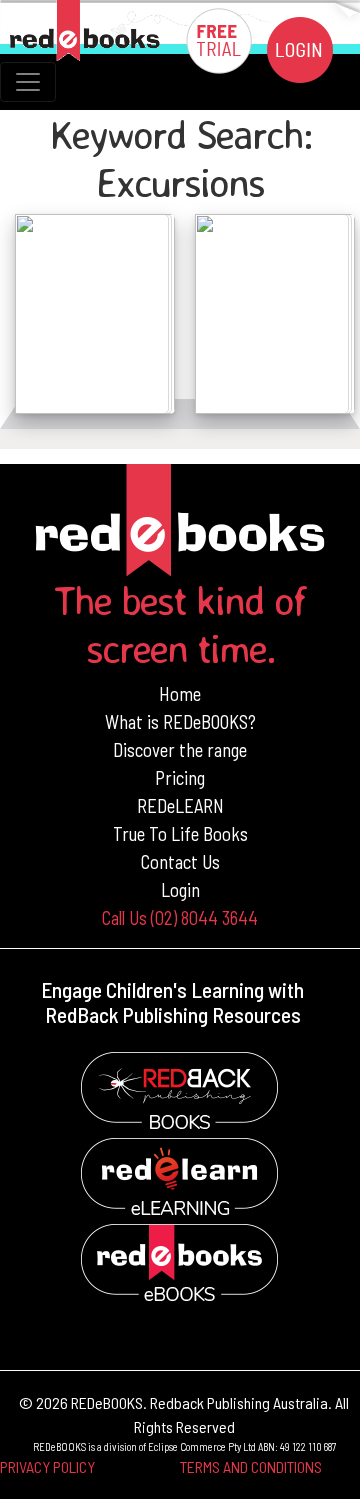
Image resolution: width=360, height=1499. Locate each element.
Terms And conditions (251, 1466)
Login (180, 889)
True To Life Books (180, 833)
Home (180, 693)
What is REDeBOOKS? (180, 721)
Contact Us (180, 861)
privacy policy (47, 1466)
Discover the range (180, 749)
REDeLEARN (180, 805)
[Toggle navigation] (28, 82)
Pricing (180, 777)
